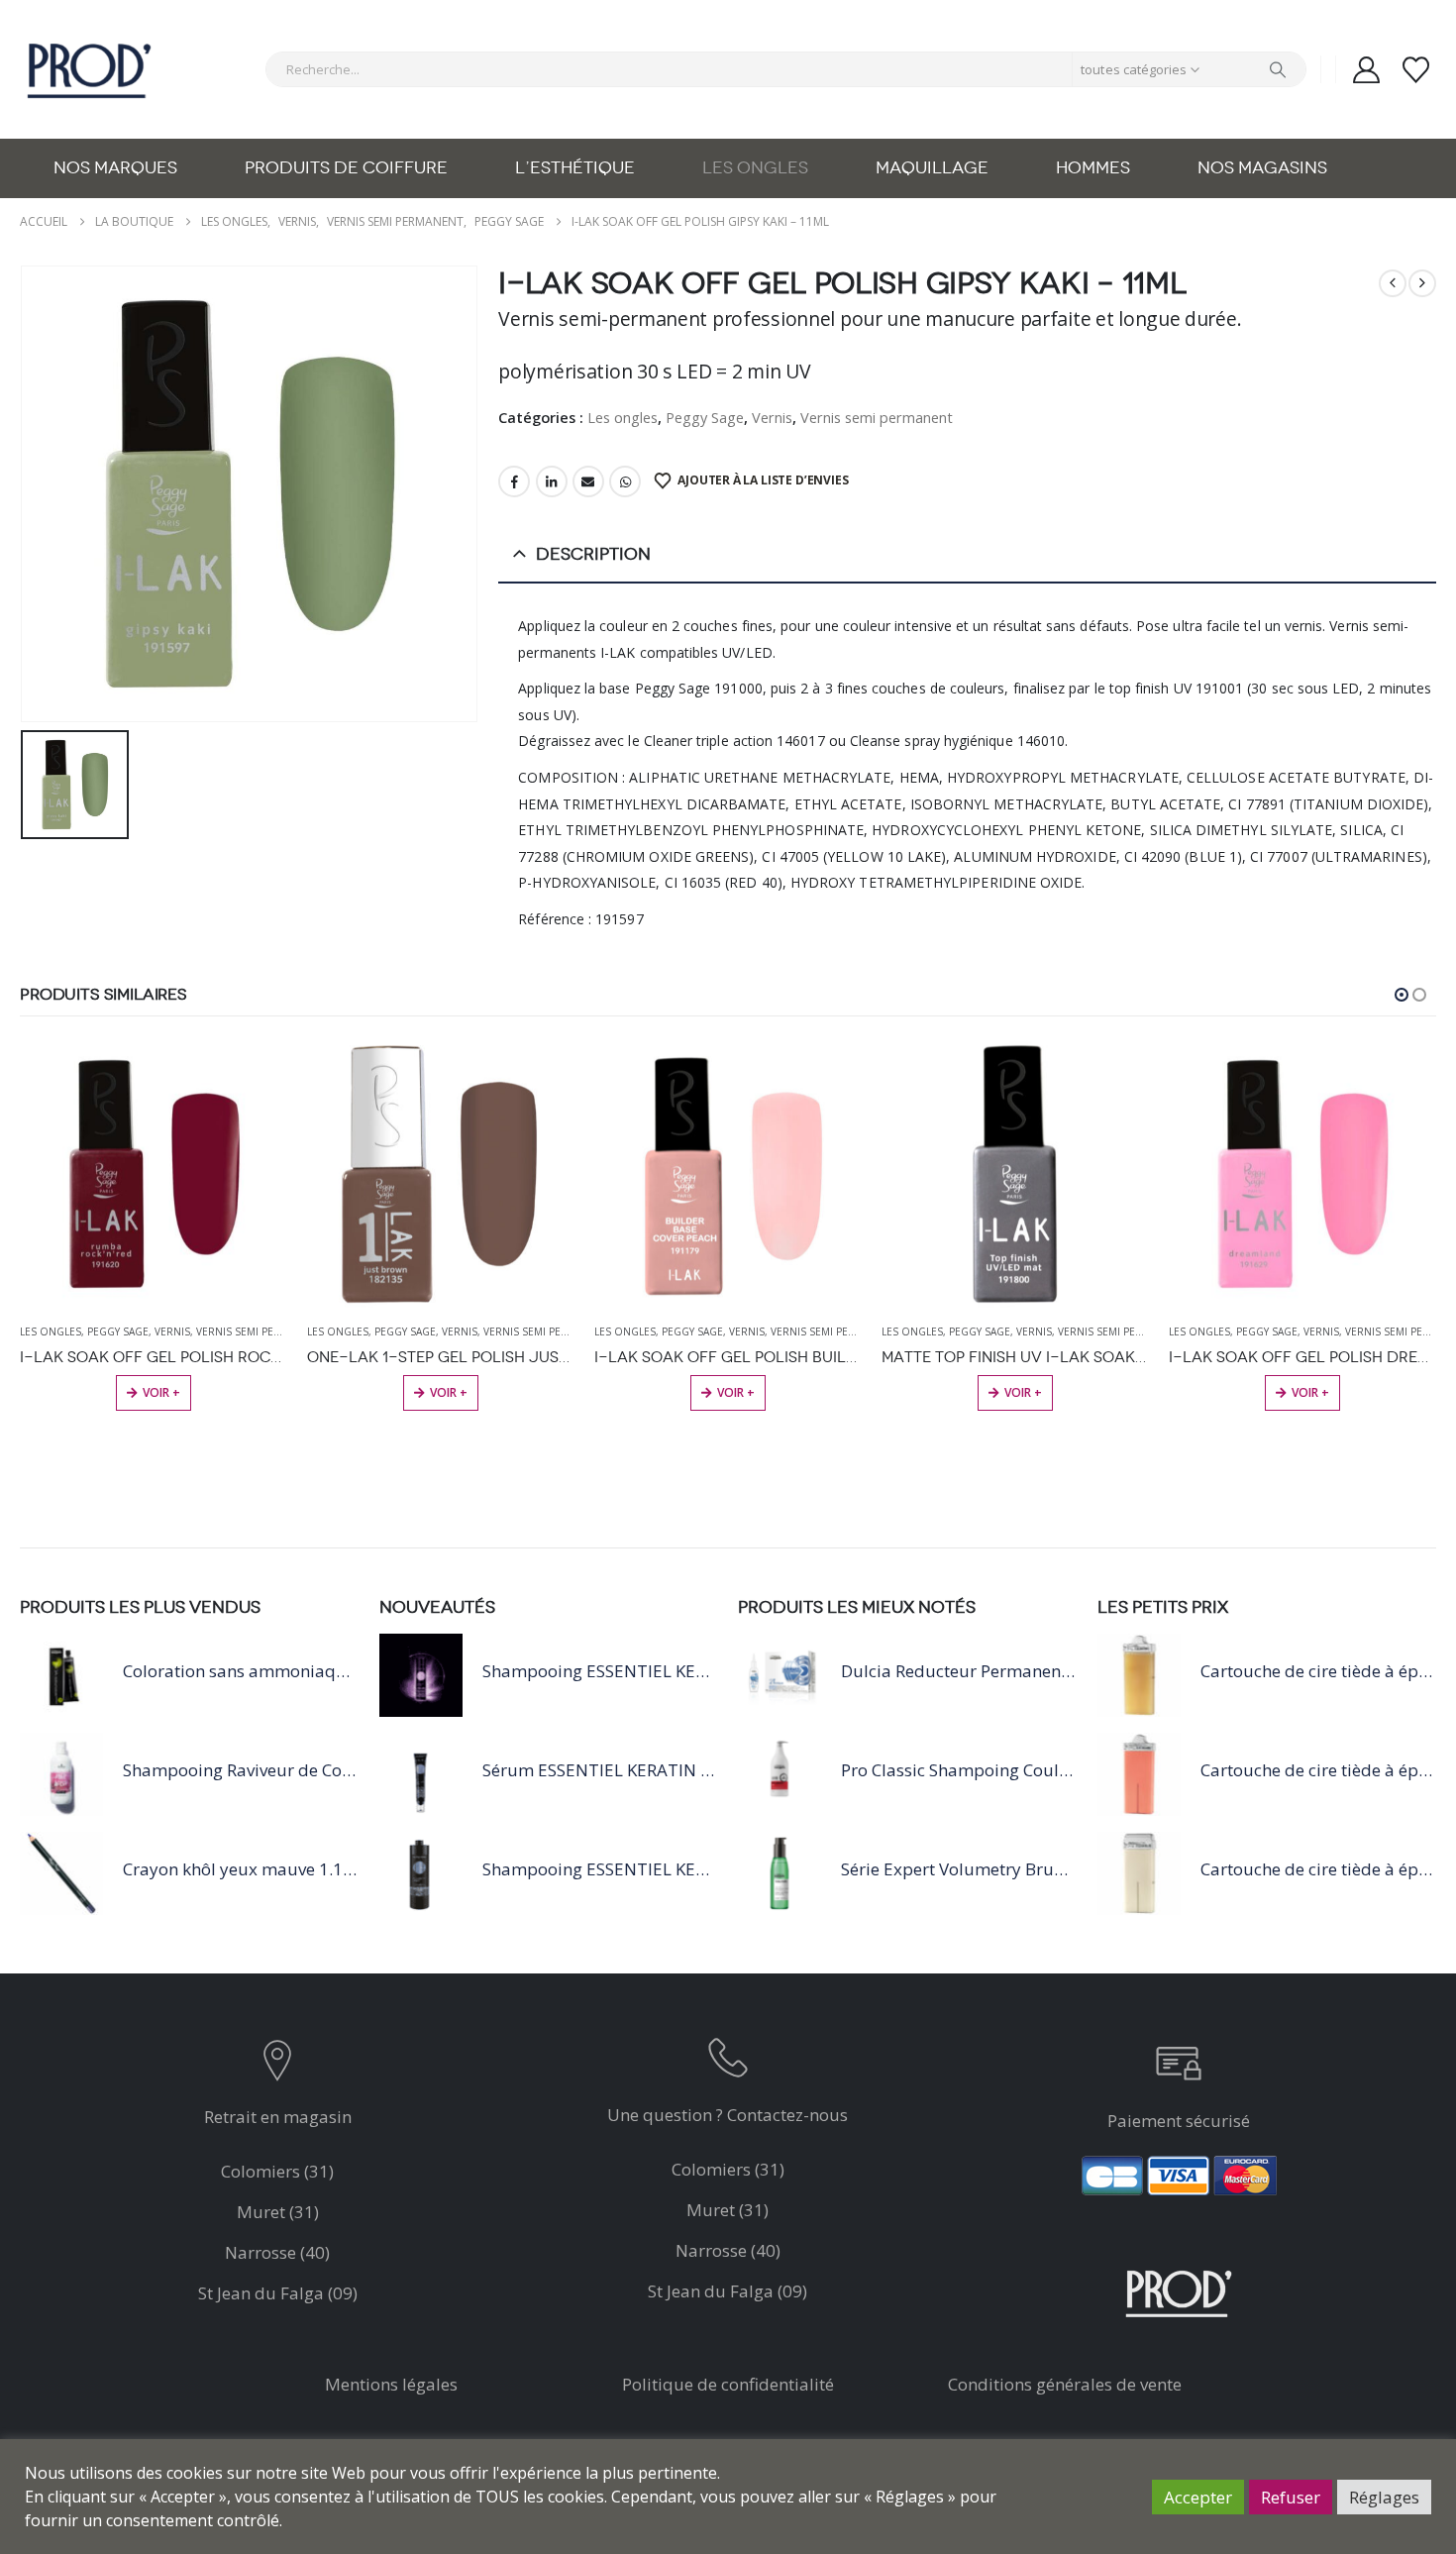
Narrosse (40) (277, 2252)
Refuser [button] (1291, 2497)
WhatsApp (625, 481)
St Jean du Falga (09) (278, 2293)
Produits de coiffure (346, 168)
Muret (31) (278, 2212)
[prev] (1393, 283)
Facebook (514, 481)
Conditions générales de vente (1065, 2384)
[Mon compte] (1366, 70)
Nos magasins (1262, 168)
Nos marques (115, 168)
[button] (1402, 995)
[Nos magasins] (278, 2065)
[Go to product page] (154, 1174)
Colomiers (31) (277, 2171)
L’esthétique (575, 168)
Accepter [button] (1198, 2497)
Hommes (1093, 168)
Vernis (772, 417)
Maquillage (932, 168)
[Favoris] (1416, 70)
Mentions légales (391, 2384)
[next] (1422, 283)
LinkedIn (552, 481)
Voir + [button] (161, 1392)
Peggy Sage (705, 417)
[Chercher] (1278, 69)
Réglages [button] (1384, 2497)
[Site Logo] (89, 69)
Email (588, 481)
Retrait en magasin (278, 2117)
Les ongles (755, 168)
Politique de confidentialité (728, 2384)
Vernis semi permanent (877, 417)
